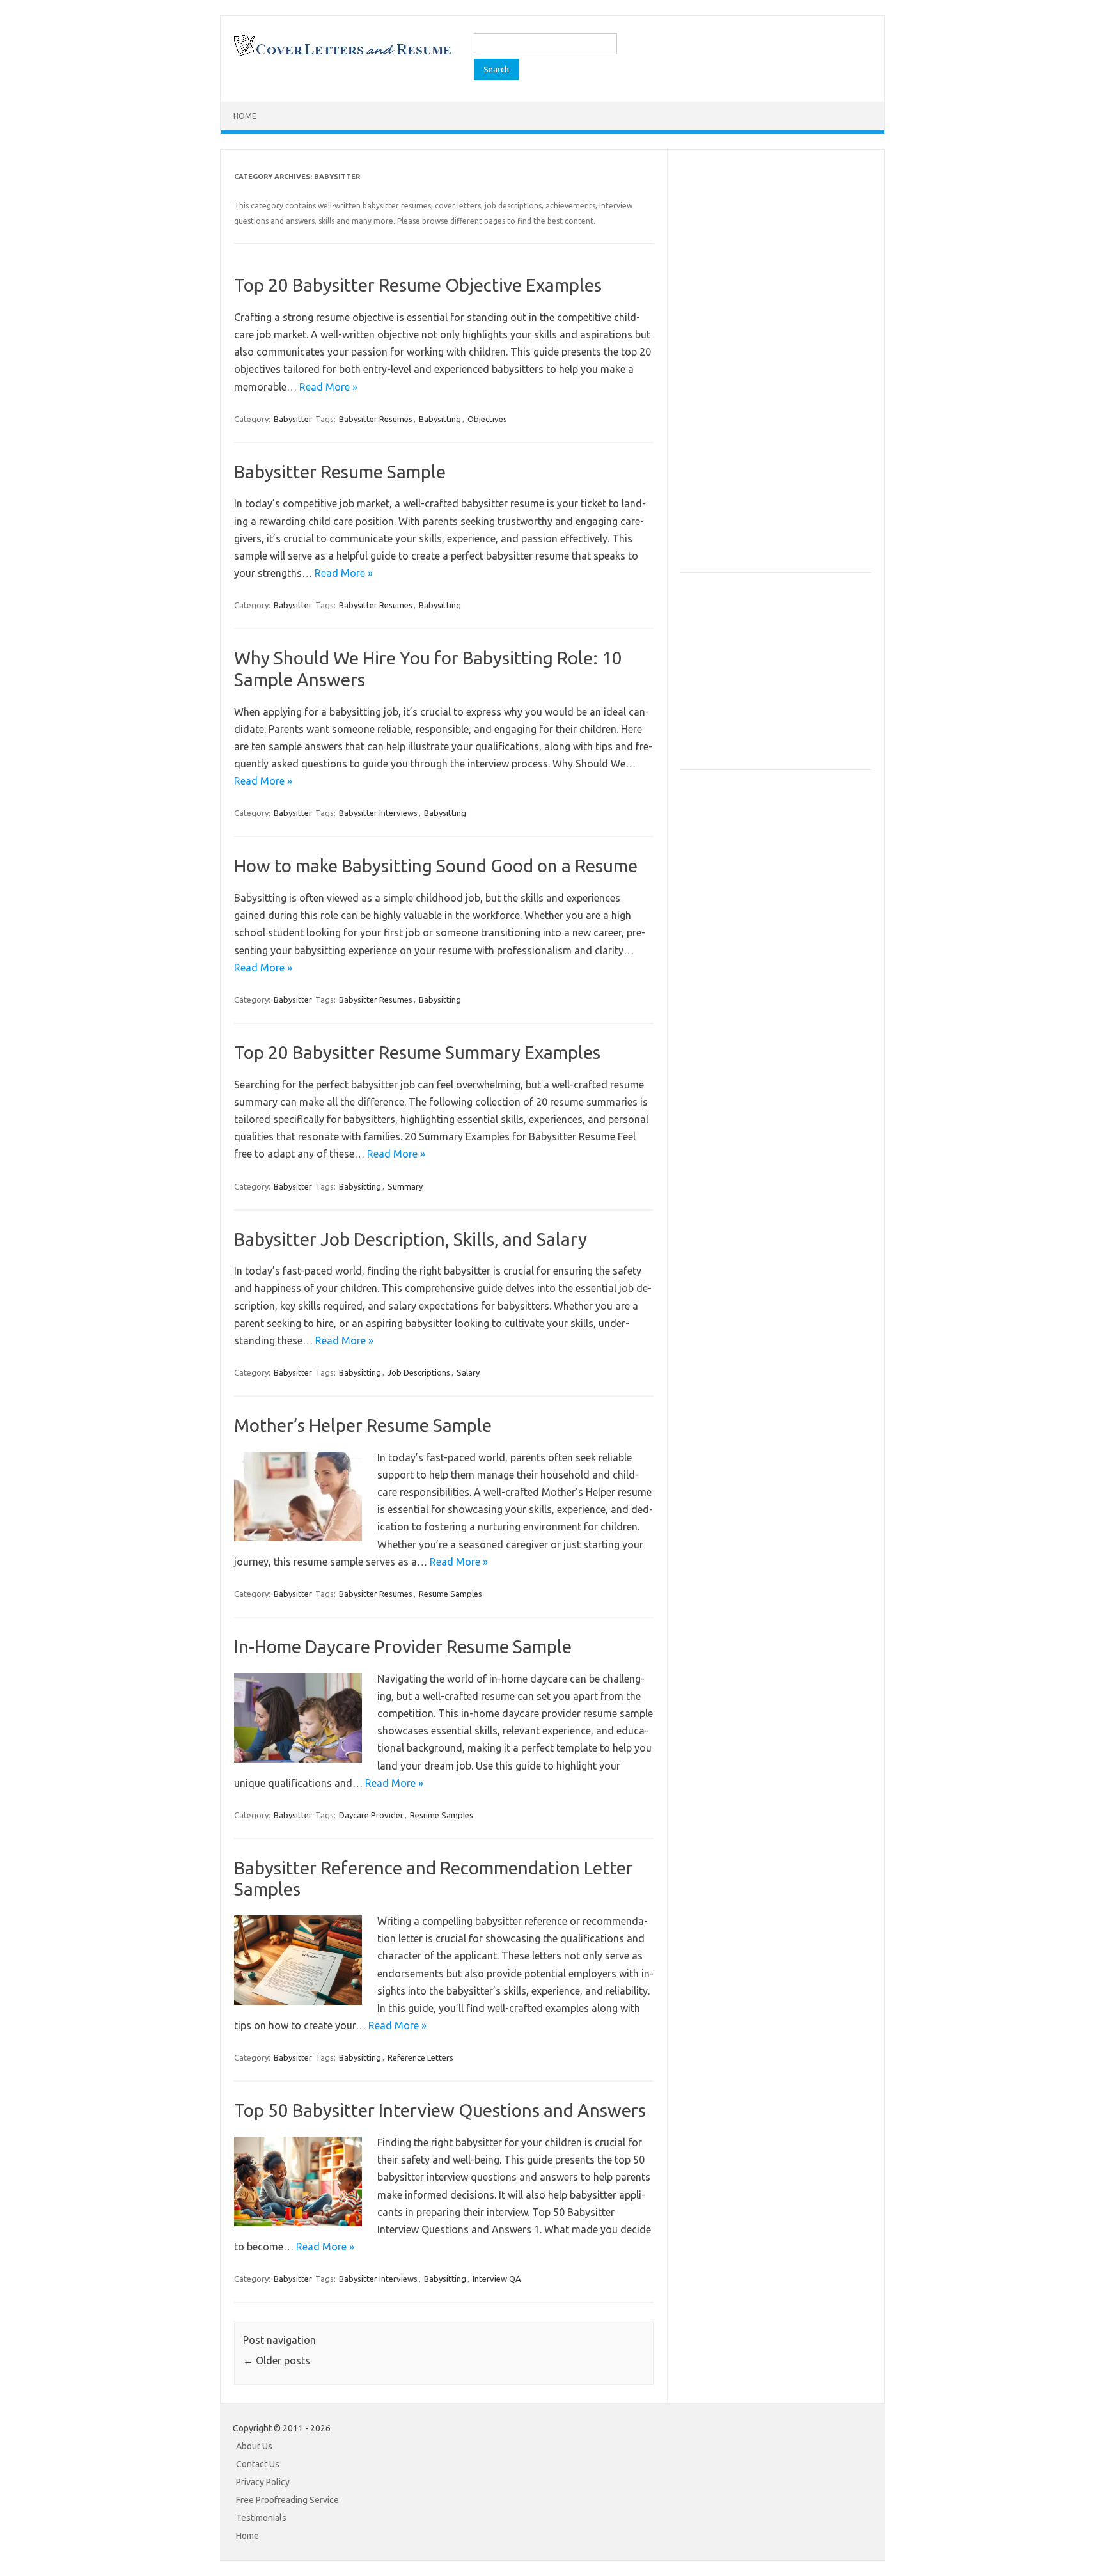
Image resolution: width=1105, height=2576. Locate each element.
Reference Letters (420, 2057)
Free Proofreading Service (287, 2500)
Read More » (328, 387)
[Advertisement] (776, 373)
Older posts (277, 2360)
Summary (405, 1186)
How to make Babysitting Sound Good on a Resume (436, 866)
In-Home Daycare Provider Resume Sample (403, 1646)
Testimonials (261, 2518)
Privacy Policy (263, 2482)
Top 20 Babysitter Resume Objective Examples (418, 285)
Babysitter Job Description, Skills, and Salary (411, 1239)
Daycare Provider (371, 1815)
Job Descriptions (419, 1372)
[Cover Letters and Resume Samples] (342, 55)
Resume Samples (451, 1594)
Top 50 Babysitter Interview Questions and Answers (440, 2110)
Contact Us (258, 2464)
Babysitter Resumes (376, 419)
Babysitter (293, 419)
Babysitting (440, 419)
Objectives (487, 419)
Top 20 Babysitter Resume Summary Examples (417, 1052)
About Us (254, 2446)
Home (245, 116)
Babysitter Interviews (378, 813)
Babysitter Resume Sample (340, 472)
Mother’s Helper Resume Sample (363, 1425)
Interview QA (497, 2279)
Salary (468, 1372)
